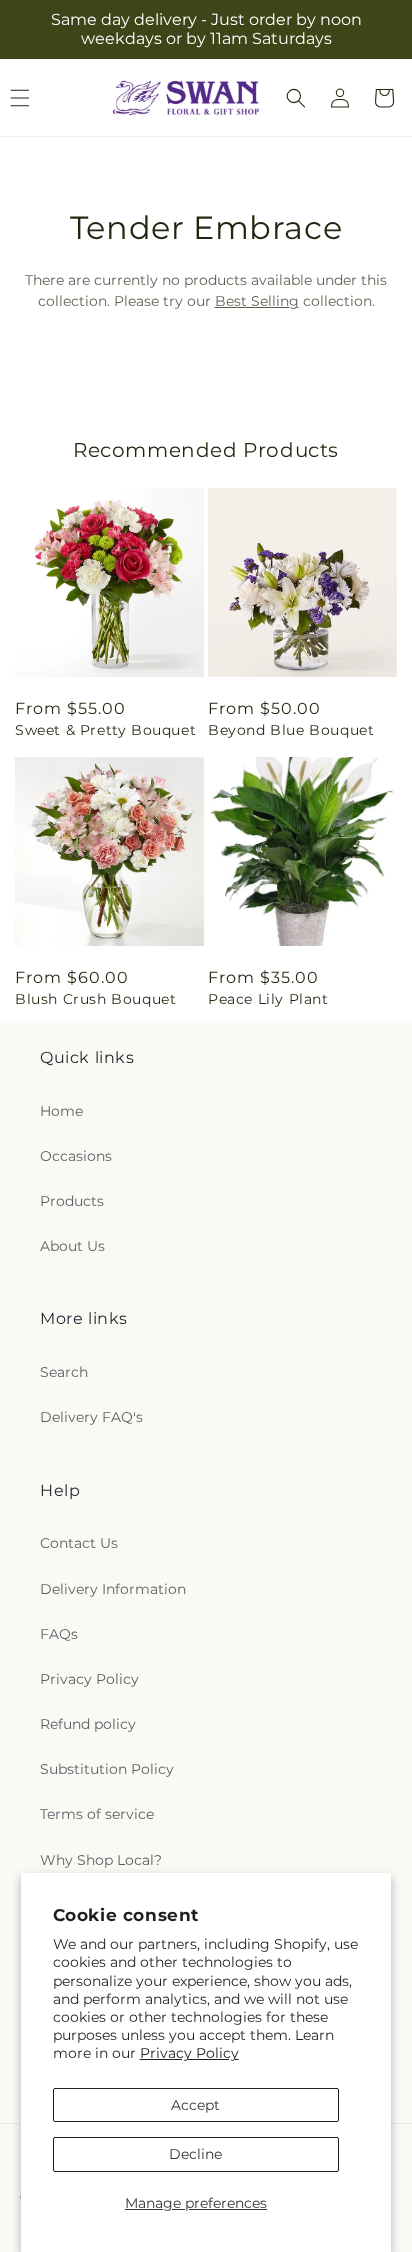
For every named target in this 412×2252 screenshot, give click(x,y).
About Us (72, 1246)
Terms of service (97, 1814)
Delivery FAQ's (91, 1417)
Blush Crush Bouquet (95, 999)
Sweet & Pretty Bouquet (105, 730)
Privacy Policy (189, 2053)
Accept (195, 2105)
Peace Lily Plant (268, 999)
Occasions (76, 1156)
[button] (296, 98)
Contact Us (79, 1543)
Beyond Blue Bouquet (291, 730)
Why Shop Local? (101, 1860)
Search (64, 1372)
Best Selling (257, 301)
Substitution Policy (107, 1769)
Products (72, 1201)
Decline (195, 2154)
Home (61, 1111)
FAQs (59, 1634)
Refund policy (88, 1724)
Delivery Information (113, 1589)
